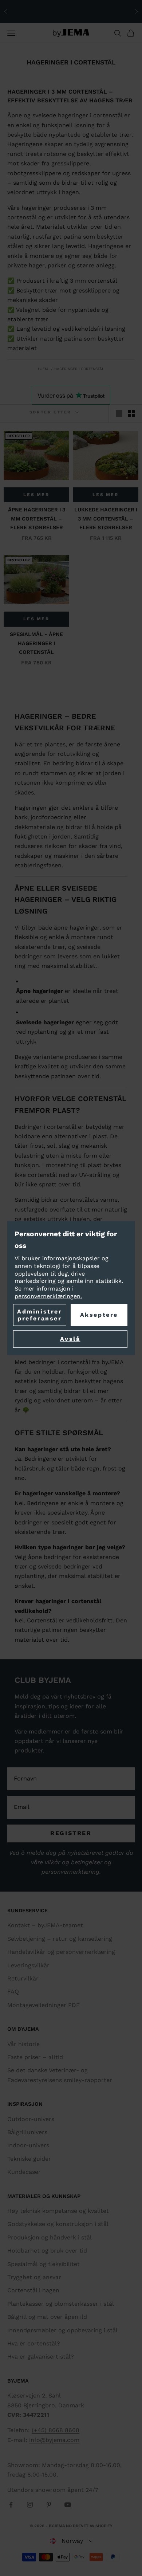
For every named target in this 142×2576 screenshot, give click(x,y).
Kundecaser (24, 2172)
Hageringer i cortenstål (79, 369)
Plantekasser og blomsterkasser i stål (61, 2304)
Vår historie (23, 2044)
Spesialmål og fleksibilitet (44, 2264)
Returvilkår (23, 1978)
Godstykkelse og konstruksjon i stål (58, 2224)
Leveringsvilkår (28, 1965)
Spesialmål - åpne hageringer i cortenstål (36, 643)
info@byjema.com (54, 2440)
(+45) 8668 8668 (56, 2430)
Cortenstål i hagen (33, 2290)
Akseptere (99, 1315)
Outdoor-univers (31, 2119)
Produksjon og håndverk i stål (50, 2237)
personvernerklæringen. (48, 1296)
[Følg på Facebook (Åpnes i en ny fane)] (11, 2505)
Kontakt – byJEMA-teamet (45, 1925)
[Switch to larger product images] (119, 413)
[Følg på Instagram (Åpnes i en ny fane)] (30, 2505)
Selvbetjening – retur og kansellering (60, 1939)
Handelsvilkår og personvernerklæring (61, 1952)
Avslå (70, 1339)
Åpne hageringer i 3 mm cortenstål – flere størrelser (37, 519)
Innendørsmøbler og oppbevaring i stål (62, 2330)
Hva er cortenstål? (34, 2343)
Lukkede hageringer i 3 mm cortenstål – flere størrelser (106, 519)
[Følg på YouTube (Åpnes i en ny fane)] (68, 2505)
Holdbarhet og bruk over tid (47, 2251)
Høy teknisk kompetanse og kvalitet (58, 2211)
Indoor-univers (28, 2145)
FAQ (13, 1992)
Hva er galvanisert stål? (41, 2357)
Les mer (36, 495)
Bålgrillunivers (27, 2132)
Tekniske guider (29, 2159)
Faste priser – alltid (35, 2057)
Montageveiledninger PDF (44, 2005)
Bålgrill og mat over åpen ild (47, 2317)
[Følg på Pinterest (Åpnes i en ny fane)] (49, 2505)
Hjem (43, 369)
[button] (71, 2541)
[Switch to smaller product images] (131, 413)
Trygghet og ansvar (34, 2277)
